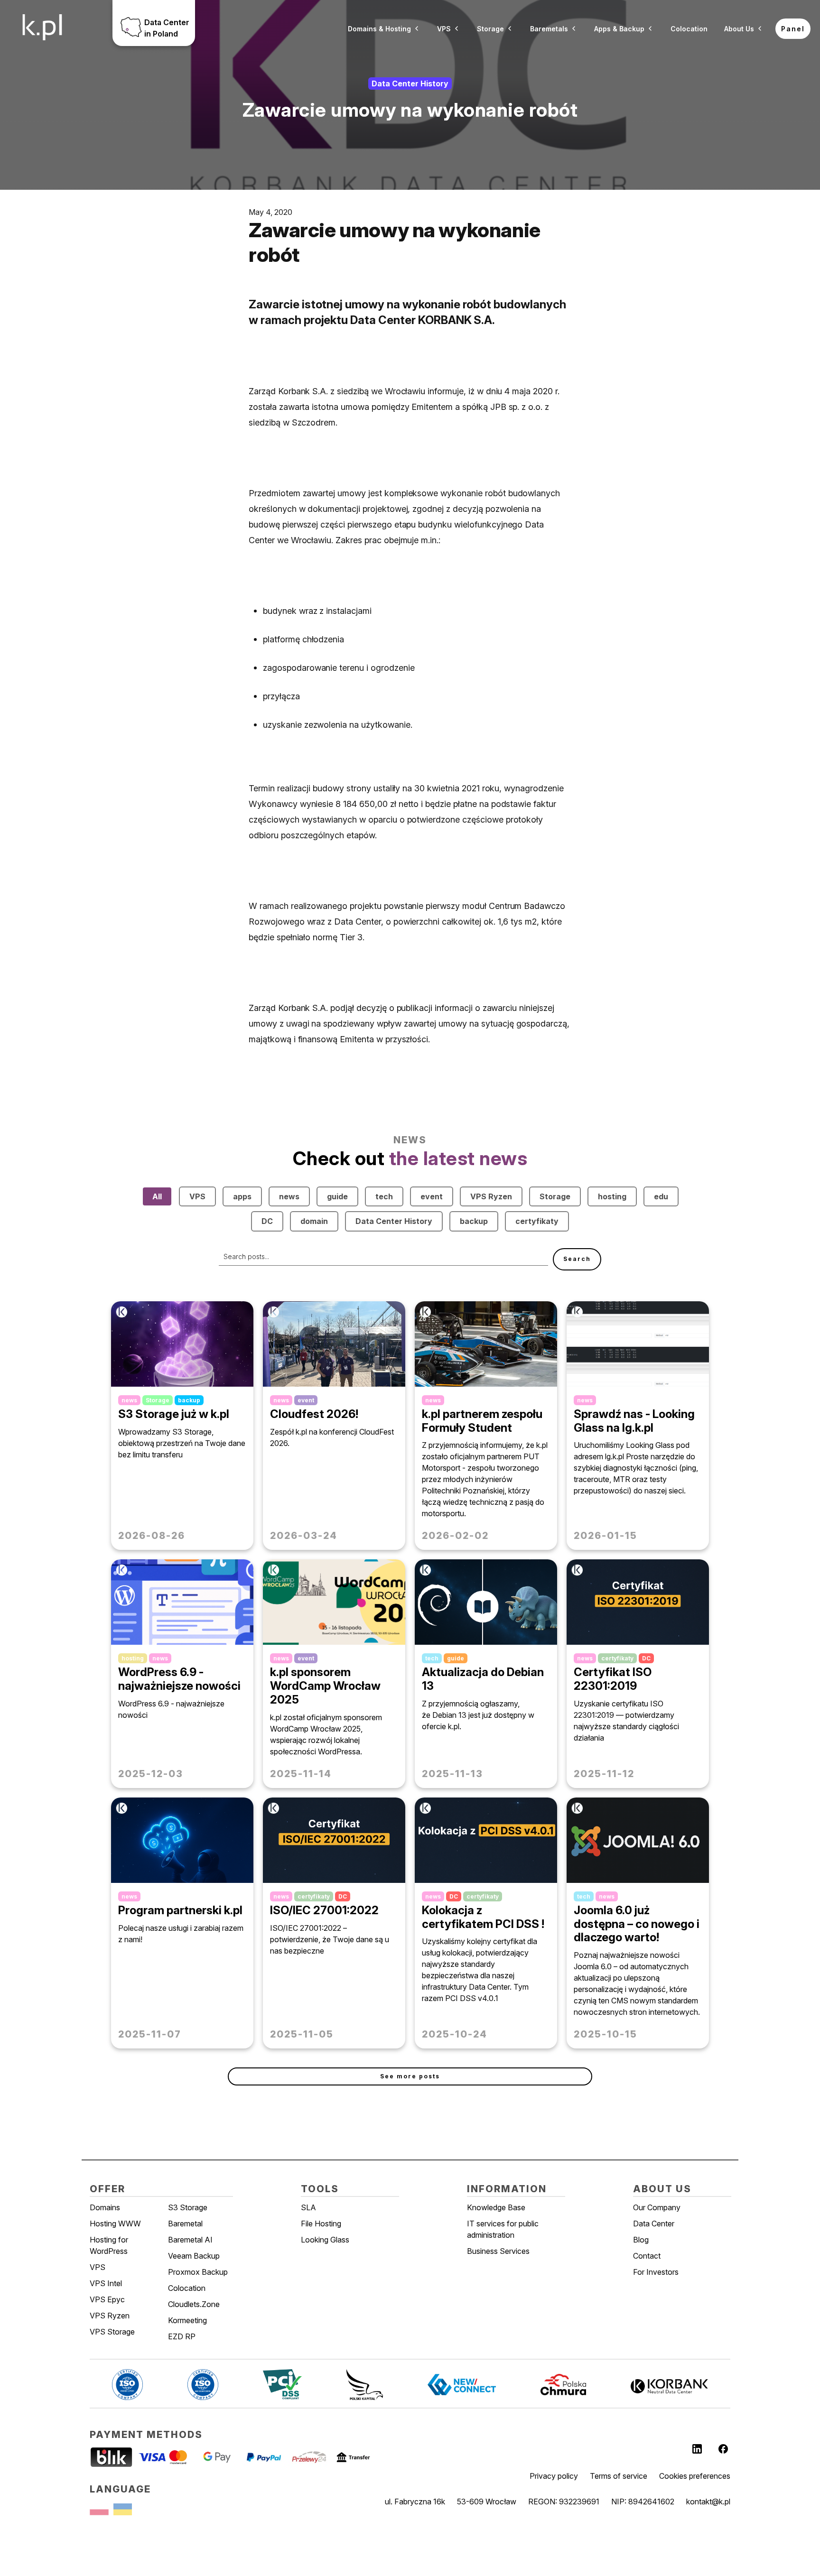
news (289, 1196)
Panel (793, 29)
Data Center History (394, 1221)
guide (337, 1196)
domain (314, 1221)
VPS (197, 1196)
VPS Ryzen (491, 1196)
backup (474, 1221)
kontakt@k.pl (708, 2502)
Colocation (689, 29)
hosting (612, 1196)
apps (242, 1196)
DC (267, 1221)
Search (577, 1259)
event (432, 1196)
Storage (555, 1196)
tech (384, 1196)
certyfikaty (537, 1221)
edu (661, 1196)
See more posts (410, 2076)
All (157, 1196)
